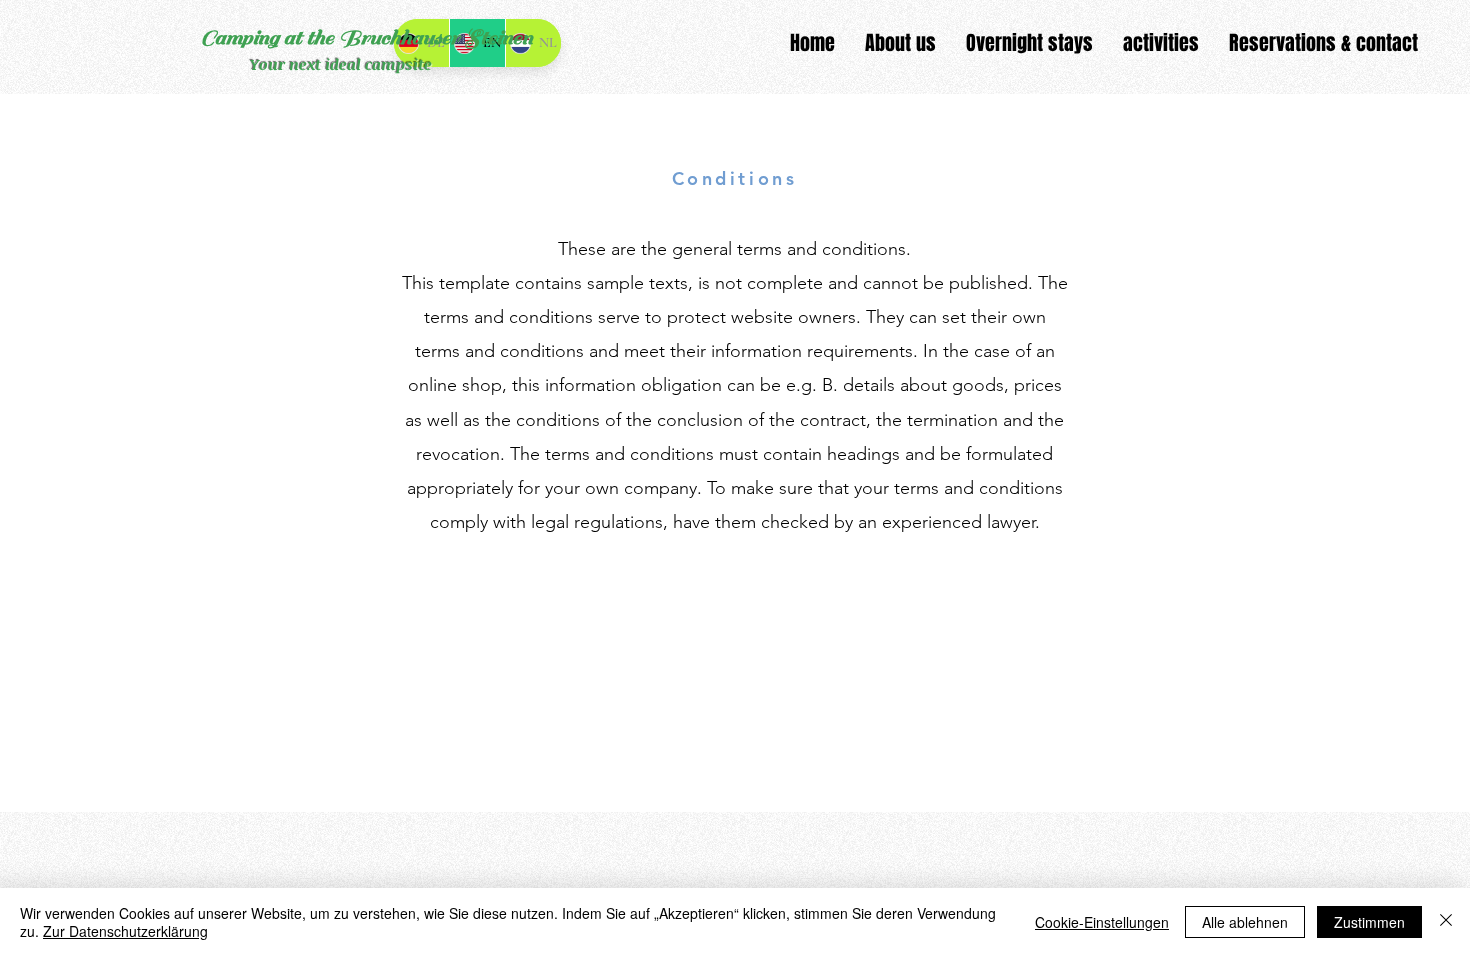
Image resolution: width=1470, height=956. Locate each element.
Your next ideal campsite (341, 64)
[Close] (1446, 922)
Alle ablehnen (1245, 922)
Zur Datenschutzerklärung (125, 931)
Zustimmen (1369, 922)
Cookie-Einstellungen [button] (1102, 922)
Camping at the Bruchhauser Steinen (366, 37)
